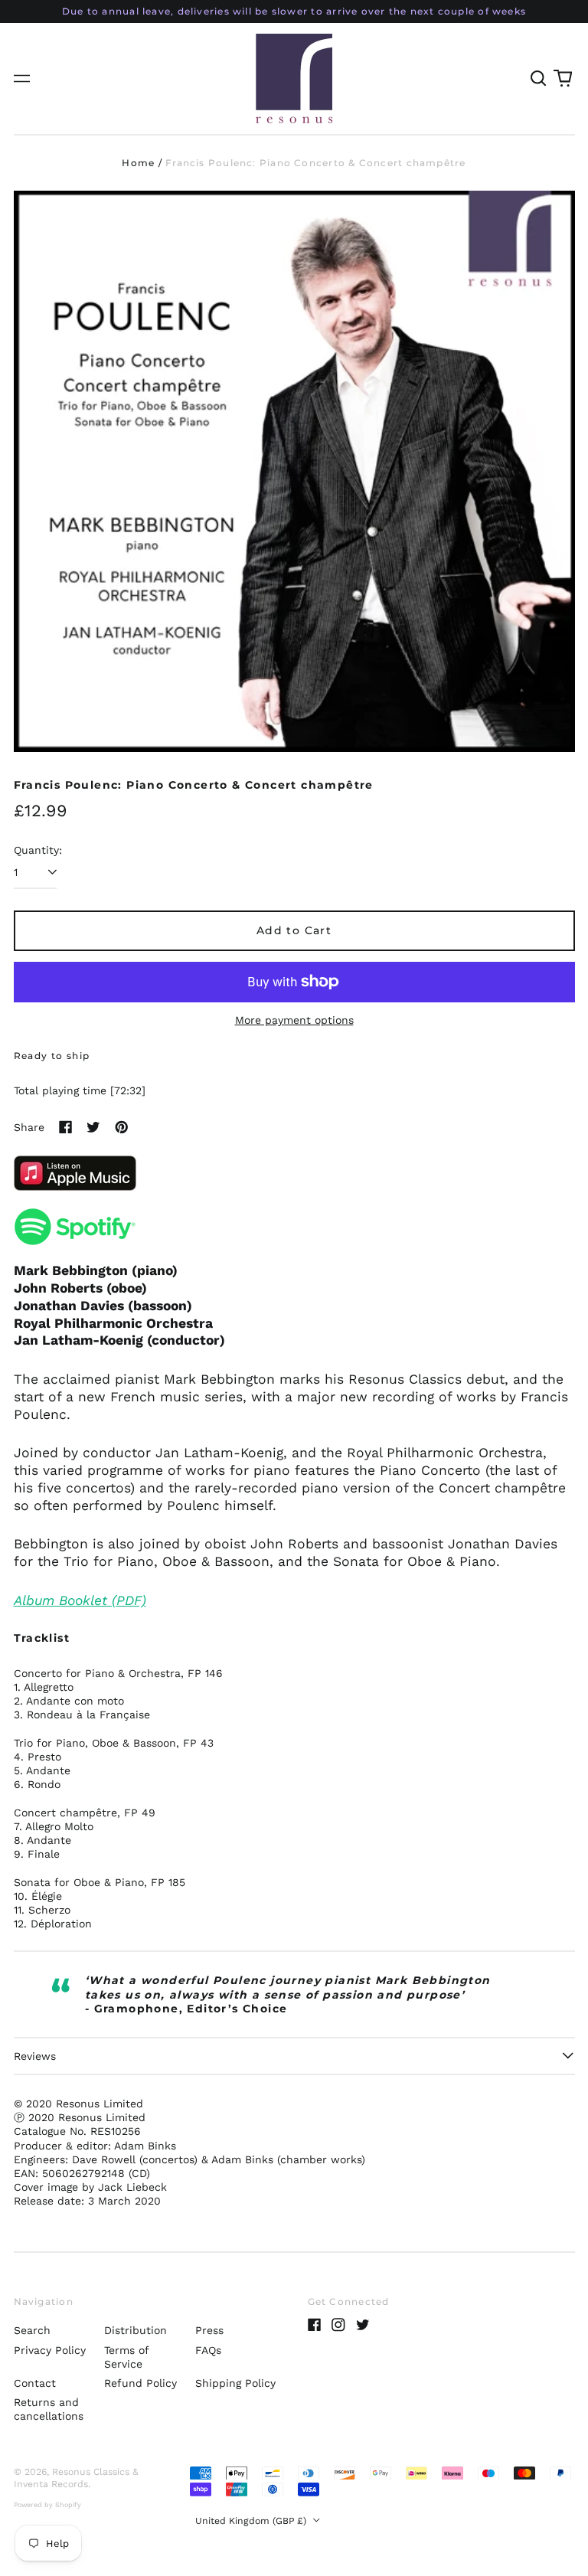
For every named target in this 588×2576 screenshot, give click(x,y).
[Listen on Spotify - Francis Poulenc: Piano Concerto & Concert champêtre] (294, 1227)
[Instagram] (338, 2325)
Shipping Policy (235, 2383)
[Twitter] (363, 2325)
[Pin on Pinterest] (122, 1127)
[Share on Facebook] (66, 1127)
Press (209, 2330)
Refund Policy (140, 2383)
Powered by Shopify (47, 2505)
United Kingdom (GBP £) (252, 2521)
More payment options (294, 1020)
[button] (539, 79)
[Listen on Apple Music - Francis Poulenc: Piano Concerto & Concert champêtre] (294, 1173)
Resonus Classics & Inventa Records (76, 2478)
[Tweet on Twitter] (93, 1127)
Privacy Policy (50, 2350)
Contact (35, 2383)
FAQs (208, 2350)
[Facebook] (315, 2325)
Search (32, 2330)
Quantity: (38, 850)
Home (138, 163)
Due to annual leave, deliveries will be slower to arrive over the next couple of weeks (294, 11)
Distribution (136, 2330)
